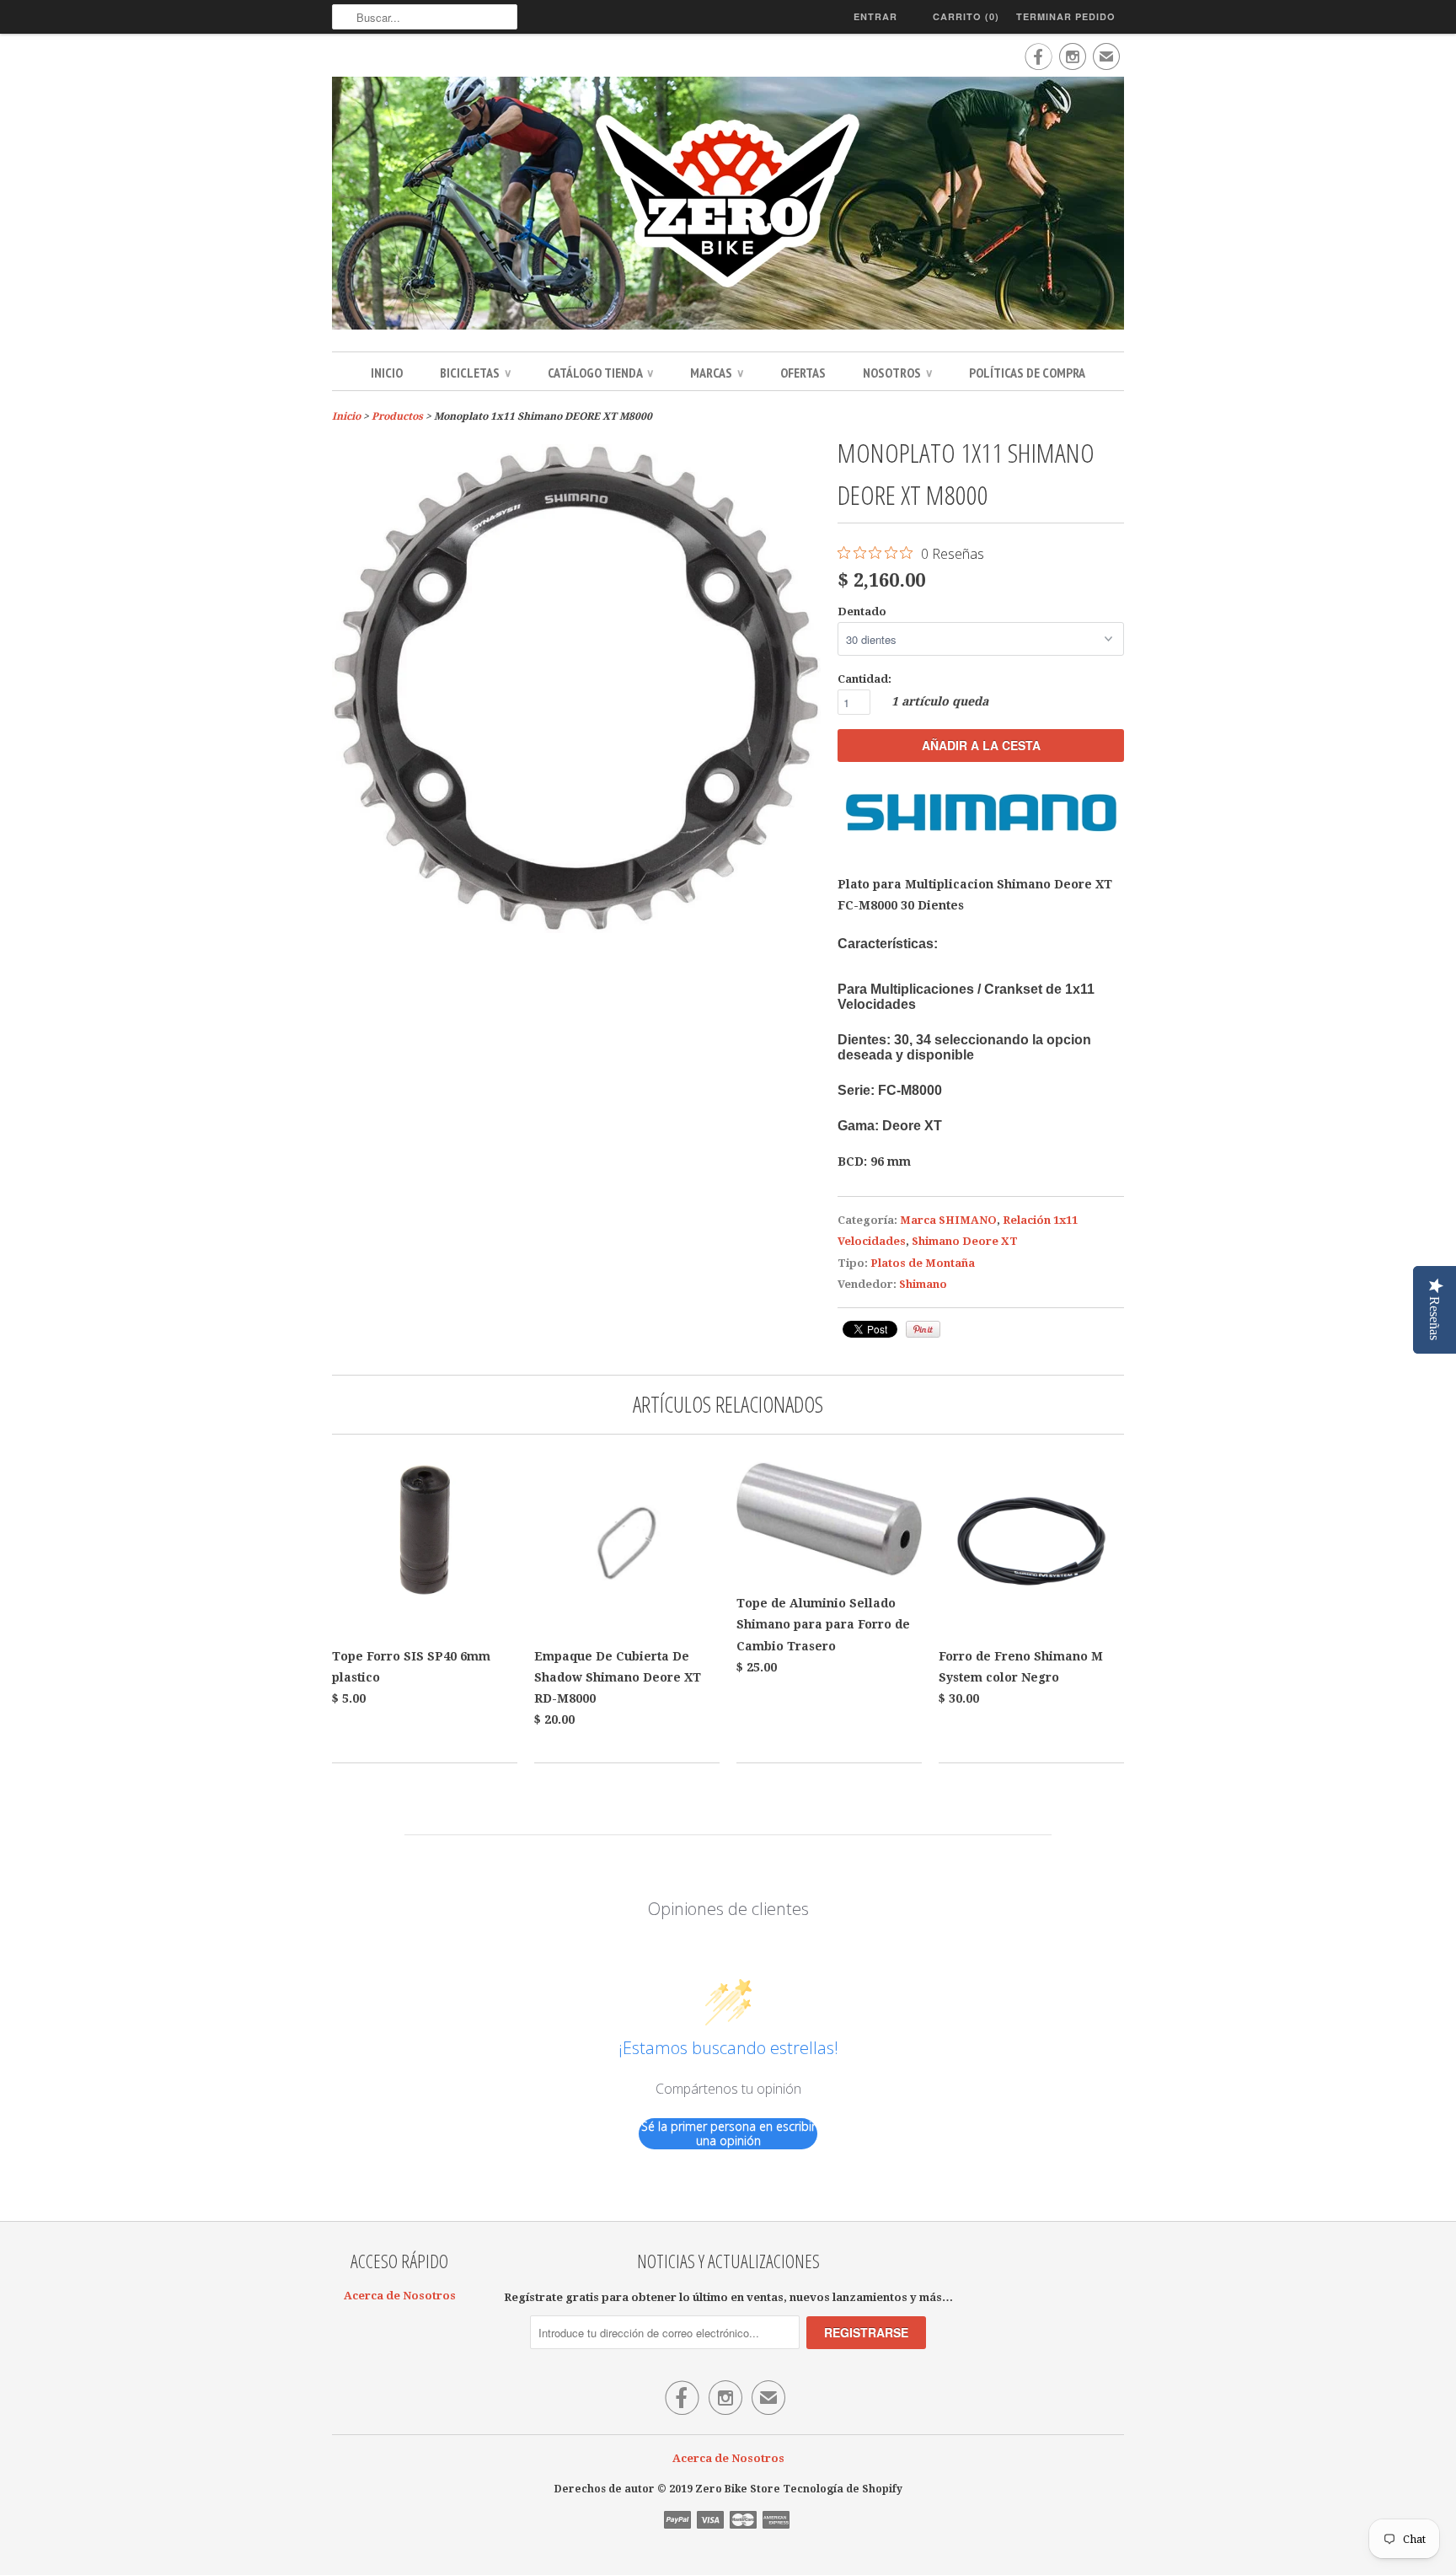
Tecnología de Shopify (843, 2489)
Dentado (862, 612)
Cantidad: (864, 679)
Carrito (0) (966, 16)
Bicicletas (475, 373)
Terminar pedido (1066, 16)
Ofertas (803, 373)
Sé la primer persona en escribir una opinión (728, 2134)
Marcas (717, 373)
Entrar (875, 16)
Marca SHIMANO (948, 1220)
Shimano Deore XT (965, 1241)
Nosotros (897, 373)
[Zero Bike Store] (728, 206)
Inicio (387, 373)
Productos (397, 416)
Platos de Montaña (923, 1263)
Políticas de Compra (1027, 373)
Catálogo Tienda (600, 373)
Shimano (923, 1284)
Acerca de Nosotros (400, 2296)
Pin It (923, 1329)
